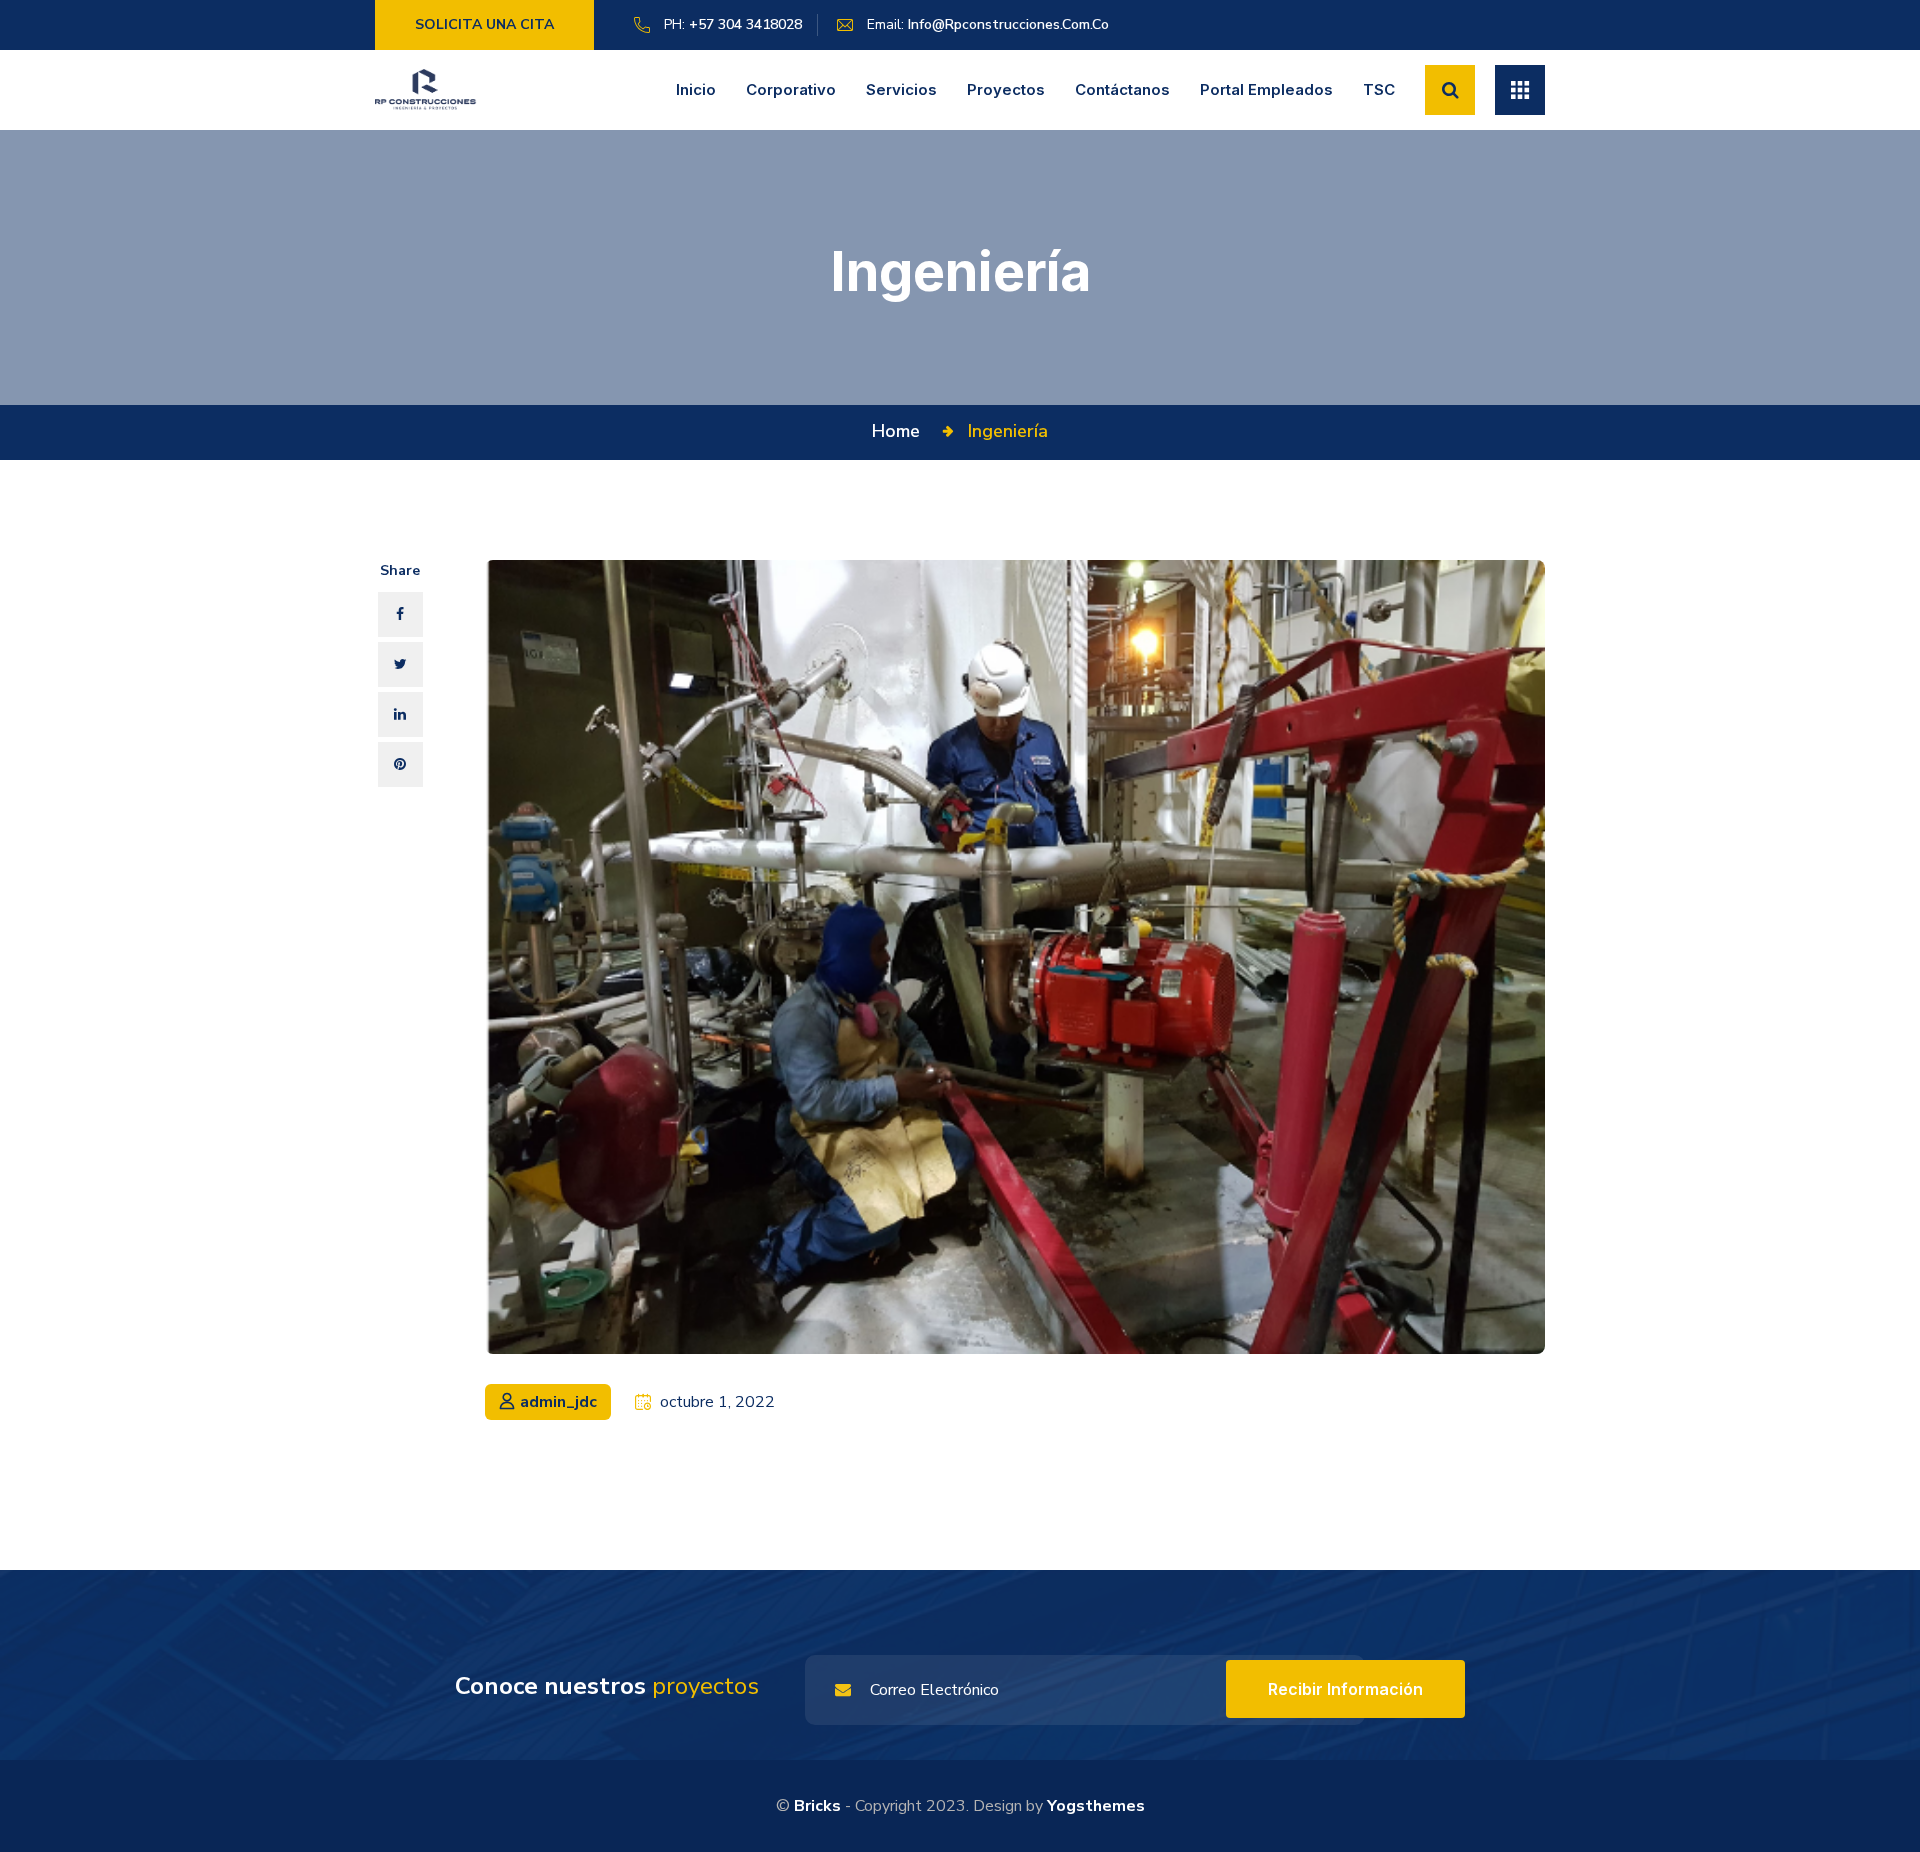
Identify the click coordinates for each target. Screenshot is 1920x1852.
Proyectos (1006, 89)
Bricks (817, 1806)
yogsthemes (1096, 1806)
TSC (1379, 89)
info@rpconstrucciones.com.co (1008, 24)
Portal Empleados (1266, 89)
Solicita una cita (484, 24)
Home (901, 431)
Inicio (696, 89)
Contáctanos (1122, 89)
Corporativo (791, 89)
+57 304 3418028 (745, 24)
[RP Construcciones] (426, 89)
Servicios (901, 89)
